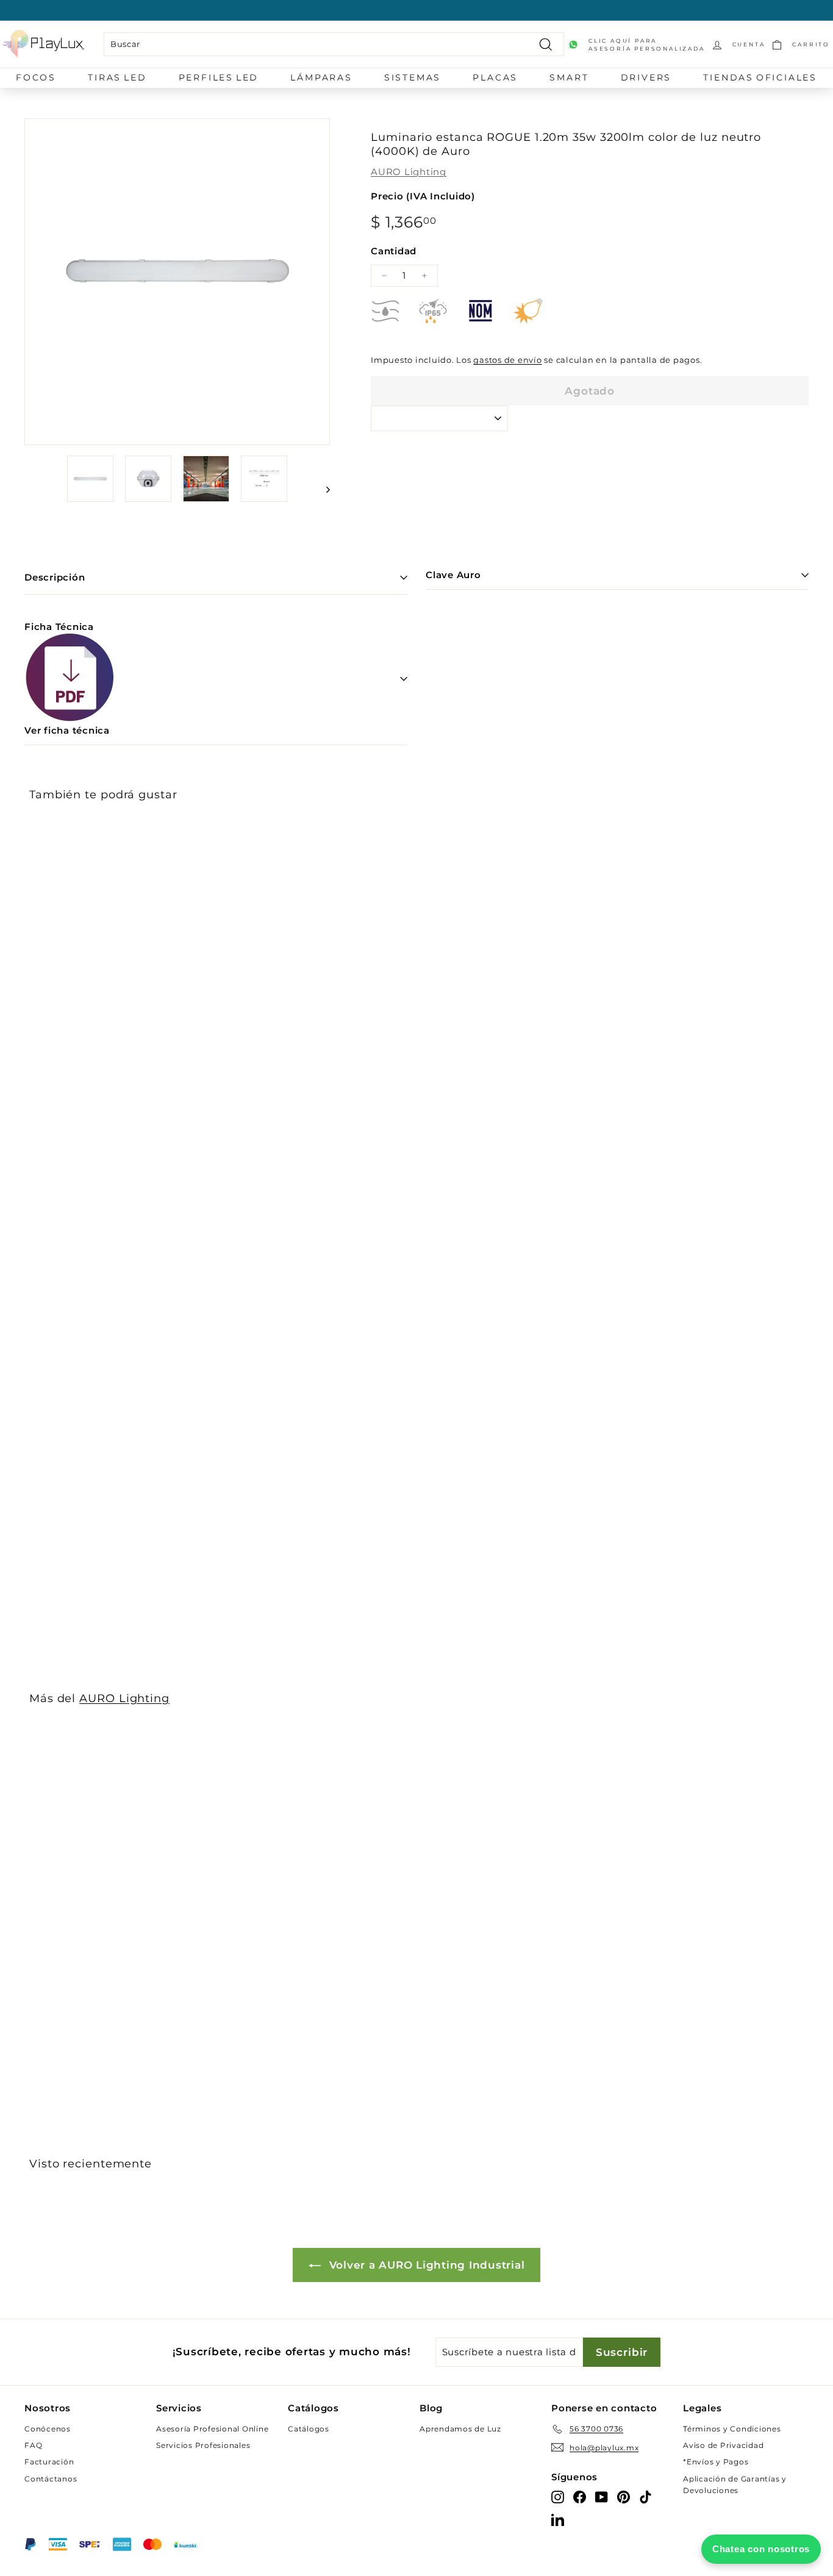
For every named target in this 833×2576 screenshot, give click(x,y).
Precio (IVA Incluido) (423, 196)
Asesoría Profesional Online (212, 2429)
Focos (36, 77)
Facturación (49, 2462)
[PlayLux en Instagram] (558, 2496)
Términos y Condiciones (732, 2429)
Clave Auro (453, 575)
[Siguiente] (322, 489)
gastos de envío (507, 360)
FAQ (33, 2445)
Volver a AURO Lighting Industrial (425, 2265)
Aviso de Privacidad (723, 2445)
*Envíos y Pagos (716, 2462)
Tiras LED (117, 77)
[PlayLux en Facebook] (580, 2496)
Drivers (646, 77)
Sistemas (413, 77)
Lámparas (321, 77)
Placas (495, 77)
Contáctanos (51, 2479)
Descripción (55, 577)
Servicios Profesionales (203, 2445)
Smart (569, 77)
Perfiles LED (219, 77)
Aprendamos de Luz (460, 2429)
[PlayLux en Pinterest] (624, 2496)
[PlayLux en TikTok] (645, 2496)
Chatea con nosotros (761, 2549)
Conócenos (48, 2429)
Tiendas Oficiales (760, 77)
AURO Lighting (409, 172)
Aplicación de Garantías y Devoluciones (735, 2485)
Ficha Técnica (67, 678)
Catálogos (309, 2429)
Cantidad (394, 251)
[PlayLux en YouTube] (602, 2496)
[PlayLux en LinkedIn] (558, 2520)
